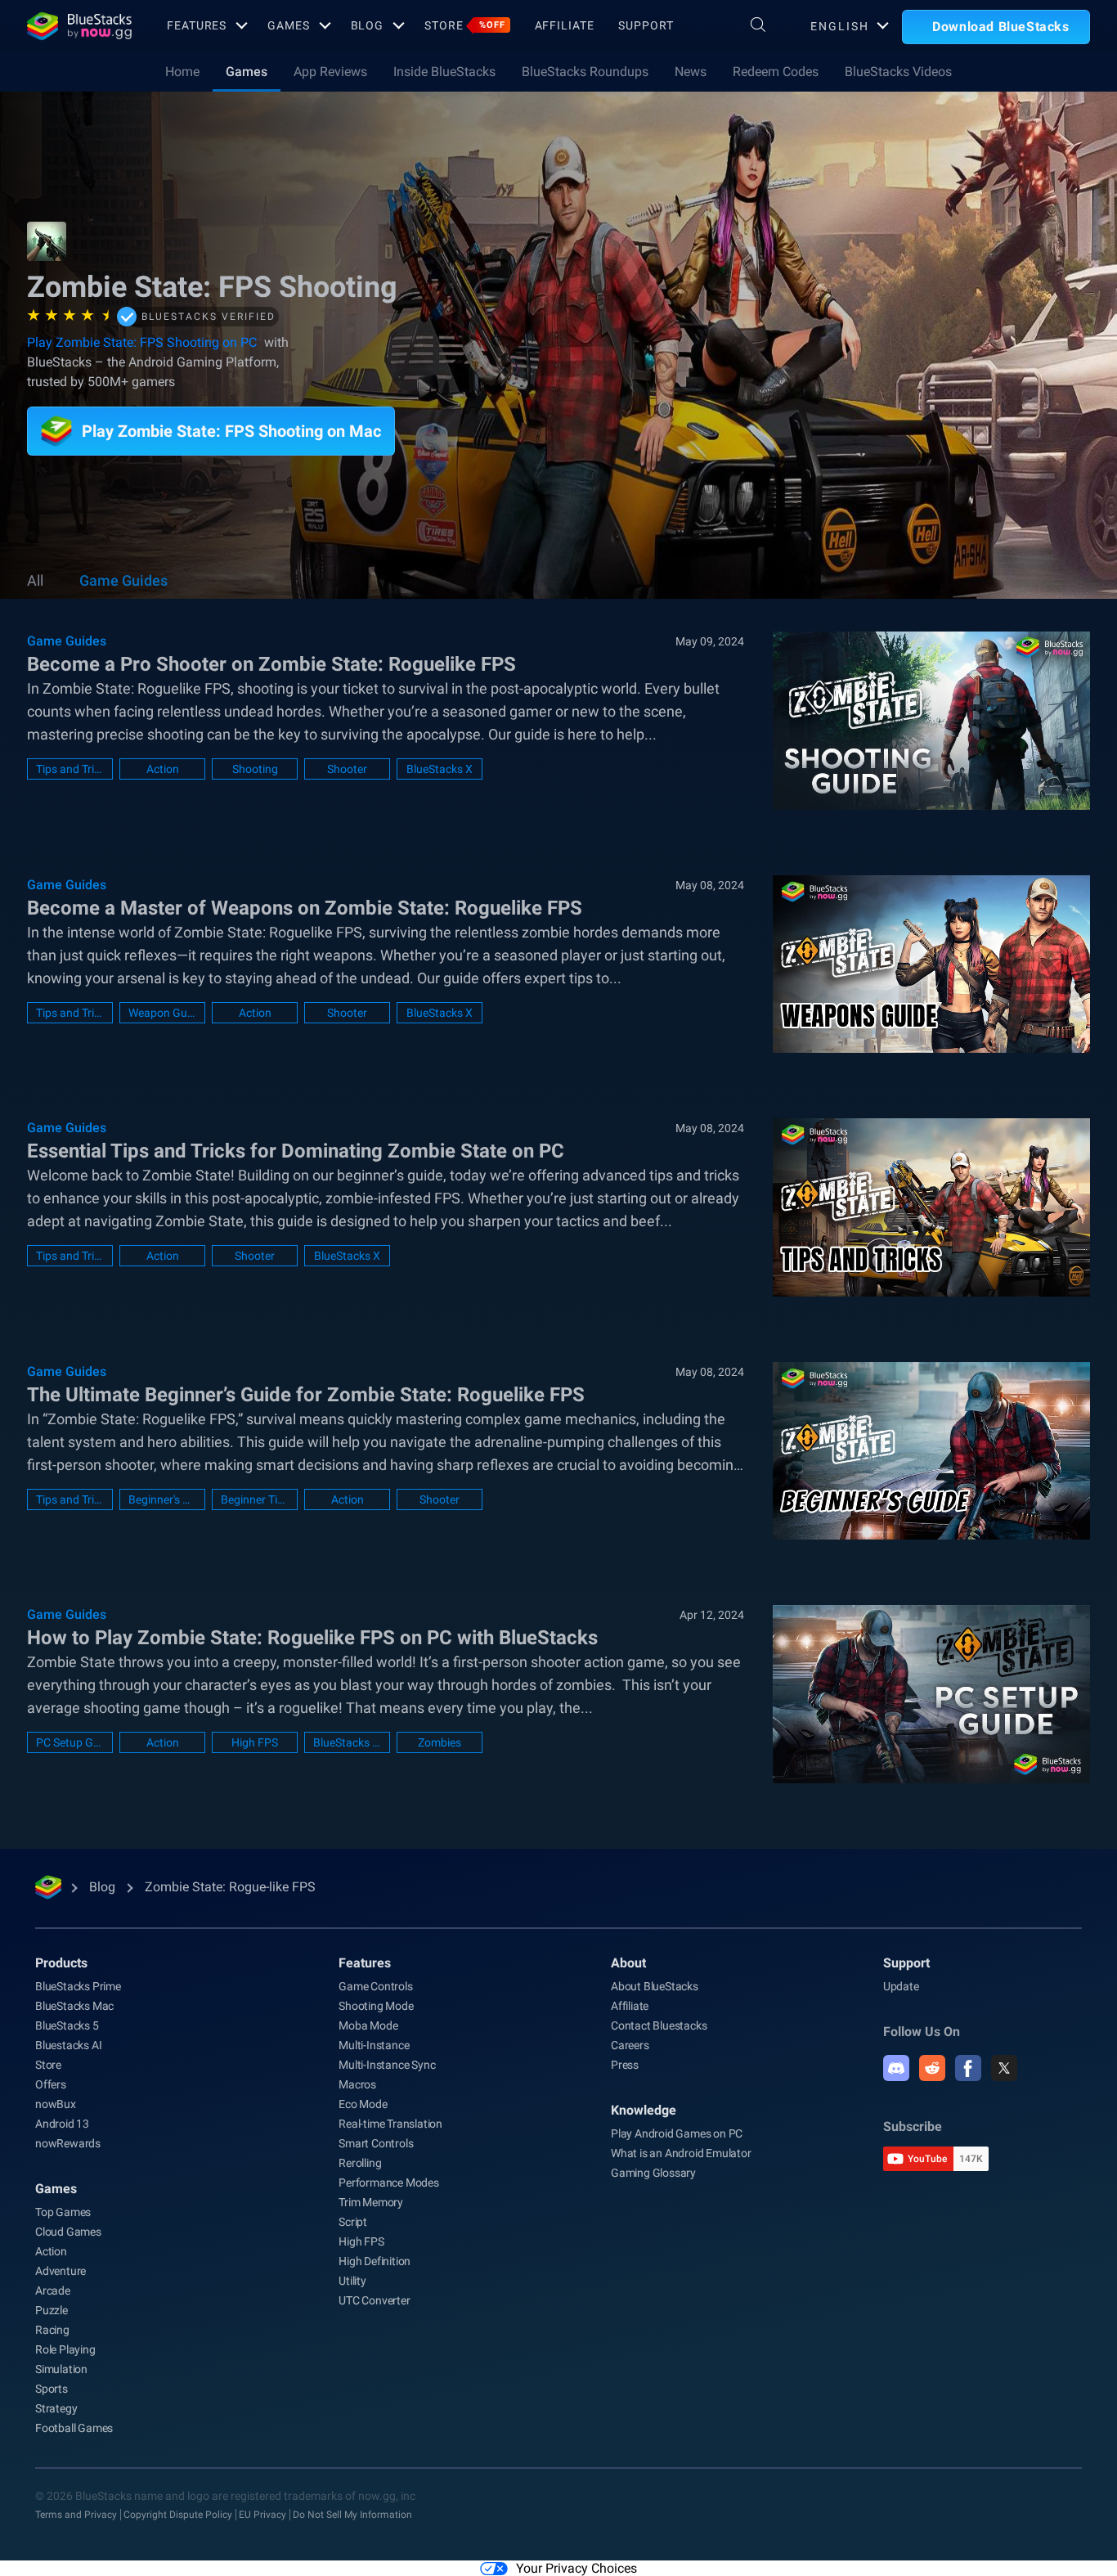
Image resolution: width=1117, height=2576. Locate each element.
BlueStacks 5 (67, 2025)
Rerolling (360, 2163)
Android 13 (62, 2124)
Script (353, 2222)
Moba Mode (368, 2025)
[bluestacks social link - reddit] (932, 2068)
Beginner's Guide (162, 1499)
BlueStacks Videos (898, 72)
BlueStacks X (440, 769)
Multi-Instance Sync (387, 2065)
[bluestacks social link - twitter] (1004, 2068)
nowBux (56, 2104)
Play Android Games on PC (677, 2133)
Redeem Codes (776, 72)
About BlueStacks (655, 1986)
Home (182, 72)
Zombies (440, 1742)
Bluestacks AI (68, 2045)
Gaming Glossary (653, 2173)
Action (163, 769)
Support (646, 25)
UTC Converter (374, 2300)
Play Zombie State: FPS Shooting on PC (142, 342)
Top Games (63, 2212)
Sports (52, 2389)
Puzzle (52, 2310)
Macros (357, 2084)
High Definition (375, 2261)
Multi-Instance (374, 2045)
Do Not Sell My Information (352, 2515)
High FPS (255, 1742)
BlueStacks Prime (78, 1986)
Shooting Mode (376, 2006)
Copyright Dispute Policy (178, 2515)
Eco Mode (363, 2104)
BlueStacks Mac (74, 2006)
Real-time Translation (390, 2124)
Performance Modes (389, 2183)
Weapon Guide (162, 1013)
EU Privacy (262, 2515)
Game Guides (123, 580)
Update (901, 1986)
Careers (630, 2045)
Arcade (53, 2291)
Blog (368, 25)
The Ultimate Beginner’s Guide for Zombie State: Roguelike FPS (306, 1395)
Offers (51, 2084)
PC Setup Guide (70, 1742)
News (691, 72)
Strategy (56, 2408)
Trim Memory (371, 2202)
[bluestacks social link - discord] (896, 2068)
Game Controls (375, 1986)
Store (464, 25)
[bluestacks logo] (79, 26)
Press (625, 2065)
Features (197, 25)
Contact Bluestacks (659, 2025)
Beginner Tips (255, 1499)
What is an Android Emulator (681, 2153)
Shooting (255, 769)
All (35, 580)
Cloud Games (68, 2232)
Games (288, 25)
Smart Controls (376, 2143)
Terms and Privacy (76, 2515)
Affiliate (565, 25)
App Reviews (330, 72)
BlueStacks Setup (347, 1742)
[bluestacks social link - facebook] (968, 2068)
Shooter (347, 769)
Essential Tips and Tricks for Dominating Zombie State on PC (296, 1151)
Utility (352, 2281)
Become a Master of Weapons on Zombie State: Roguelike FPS (305, 908)
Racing (52, 2330)
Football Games (74, 2428)
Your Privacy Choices (576, 2568)
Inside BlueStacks (444, 72)
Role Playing (65, 2349)
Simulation (61, 2369)
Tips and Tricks (70, 769)
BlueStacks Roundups (585, 72)
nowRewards (68, 2143)
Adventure (61, 2271)
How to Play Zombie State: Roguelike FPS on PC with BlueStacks (312, 1638)
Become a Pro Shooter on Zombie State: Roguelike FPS (271, 664)
